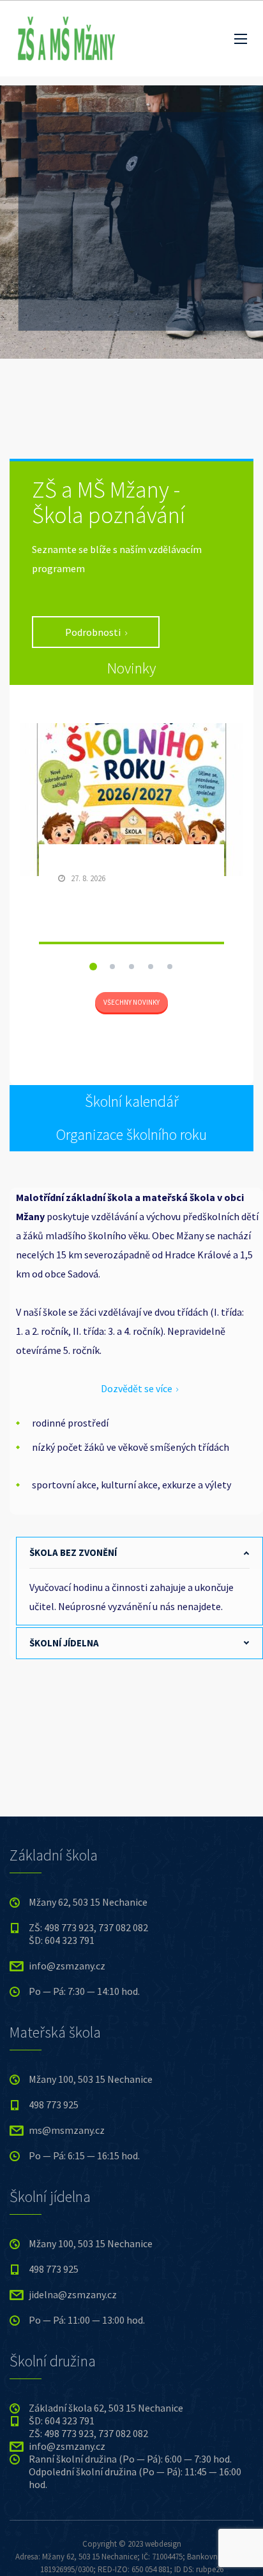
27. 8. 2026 (88, 878)
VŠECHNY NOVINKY (131, 1002)
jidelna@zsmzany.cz (73, 2294)
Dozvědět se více (137, 1388)
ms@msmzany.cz (67, 2130)
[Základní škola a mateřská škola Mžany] (64, 39)
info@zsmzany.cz (67, 1966)
